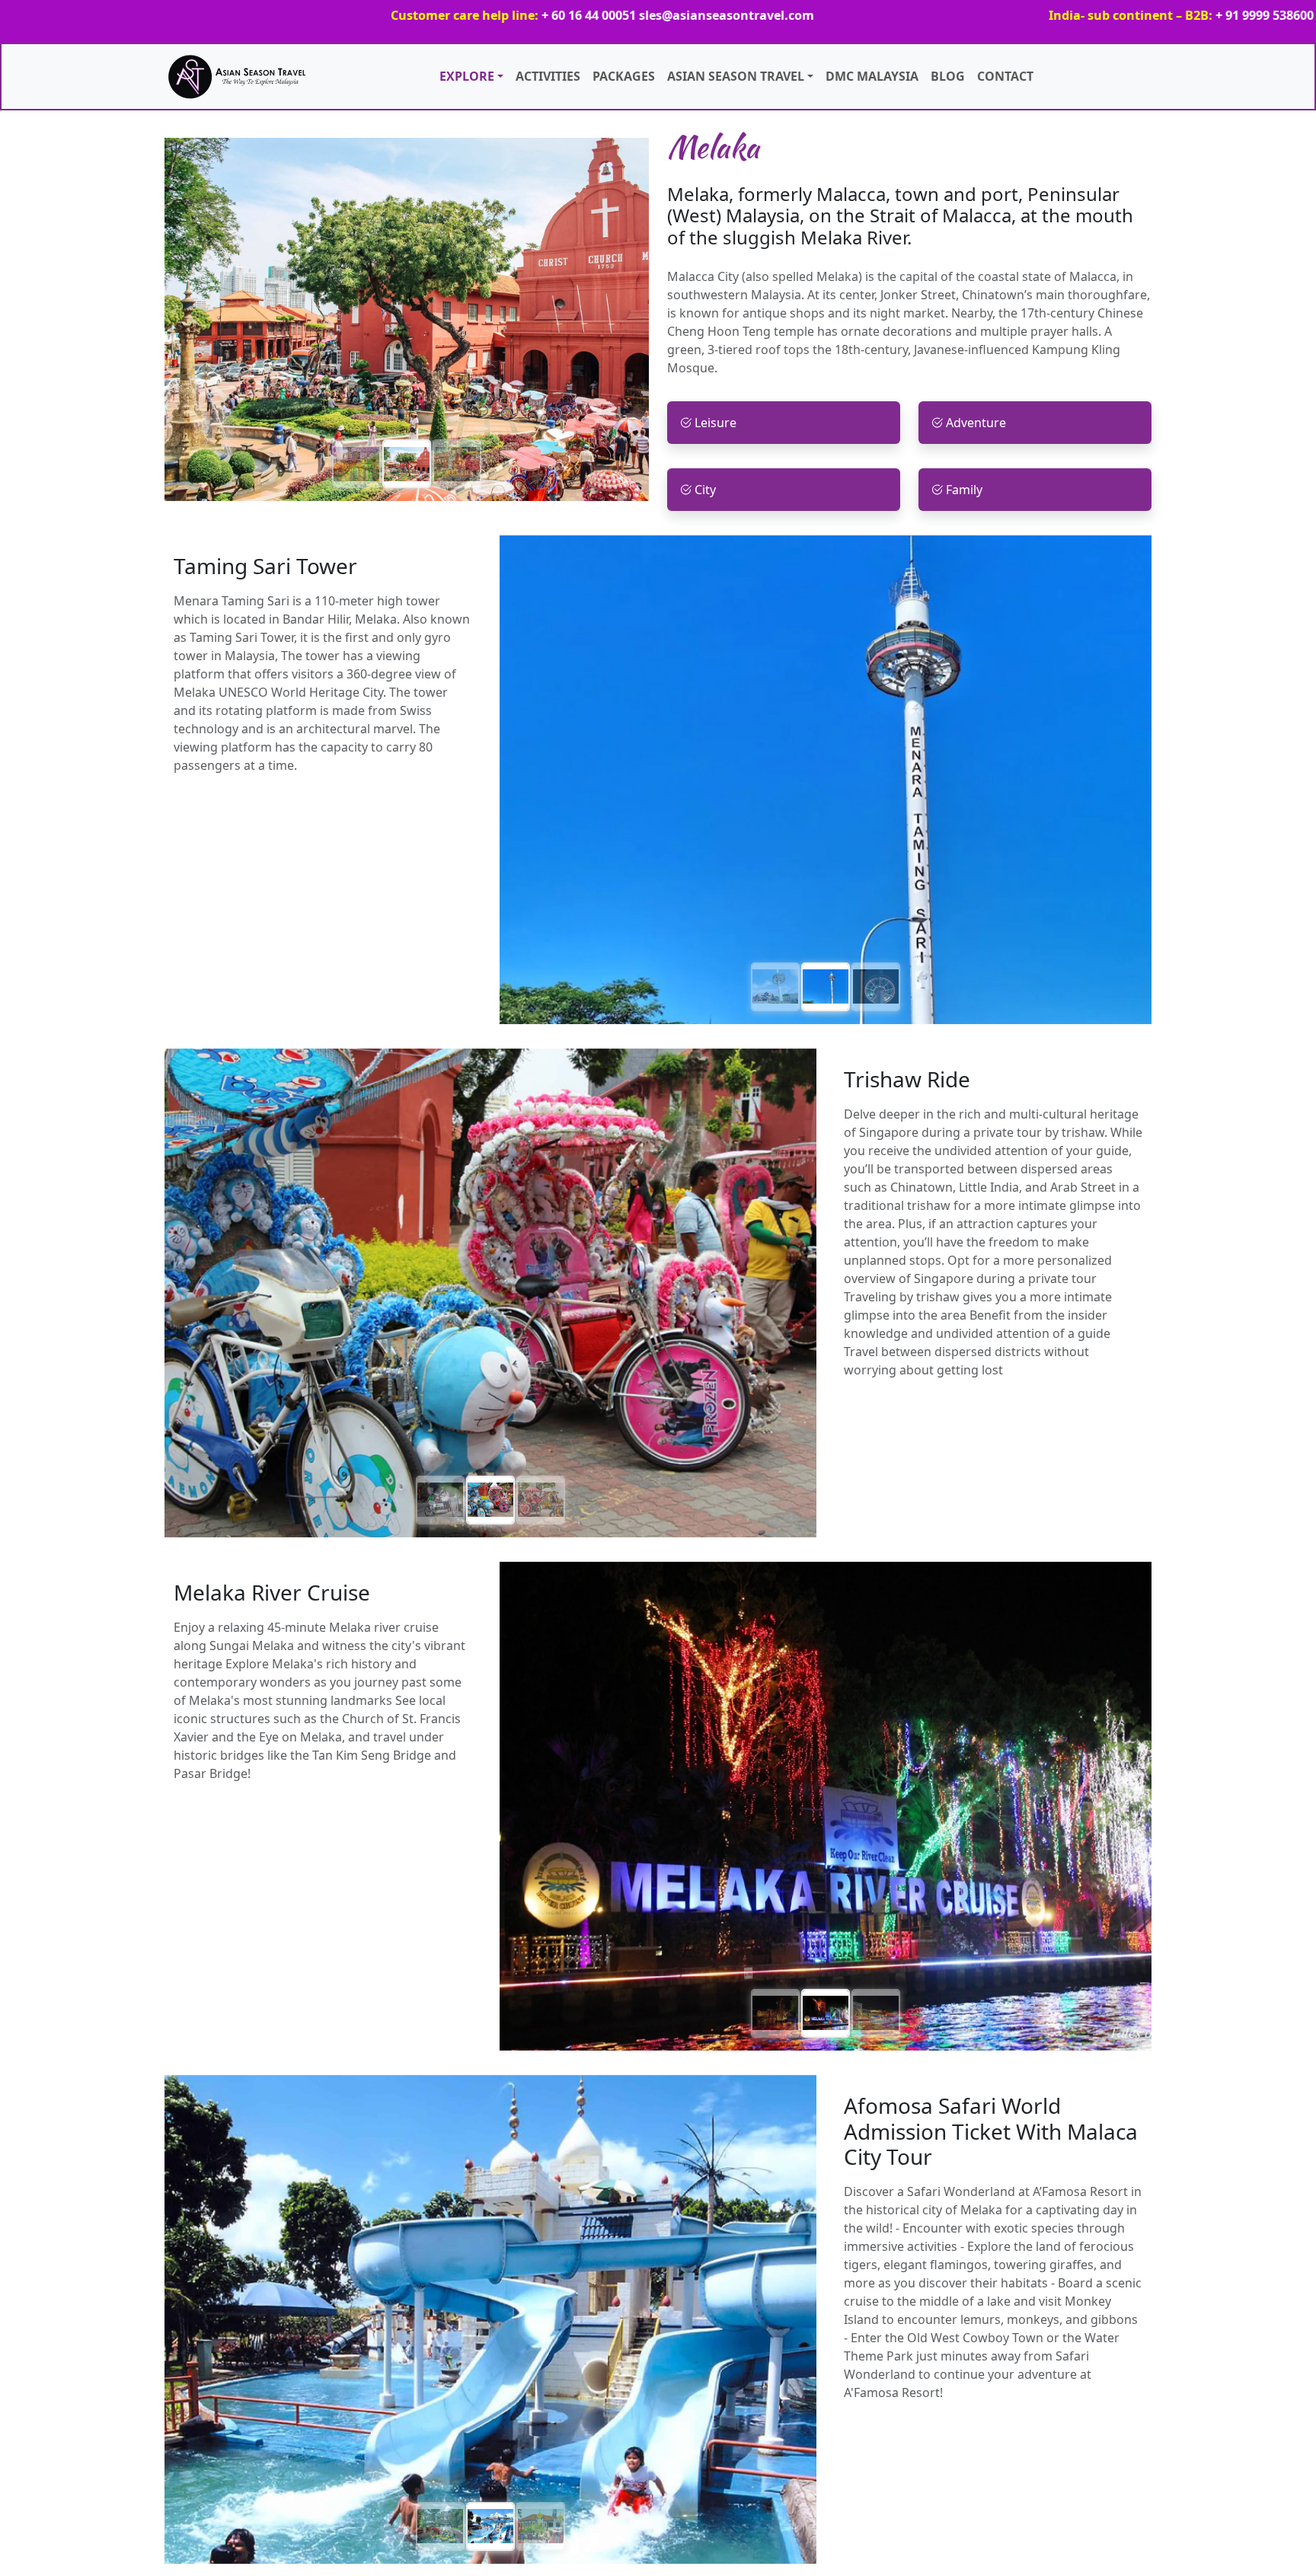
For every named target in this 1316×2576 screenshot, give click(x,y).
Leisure (715, 423)
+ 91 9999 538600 (1108, 15)
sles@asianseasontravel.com (570, 15)
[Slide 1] (356, 464)
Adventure (976, 423)
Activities (548, 76)
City (705, 490)
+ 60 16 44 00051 (432, 15)
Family (964, 490)
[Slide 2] (407, 464)
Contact (1005, 76)
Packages (624, 76)
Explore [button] (467, 76)
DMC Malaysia (872, 76)
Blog (948, 76)
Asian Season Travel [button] (736, 76)
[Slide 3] (457, 464)
